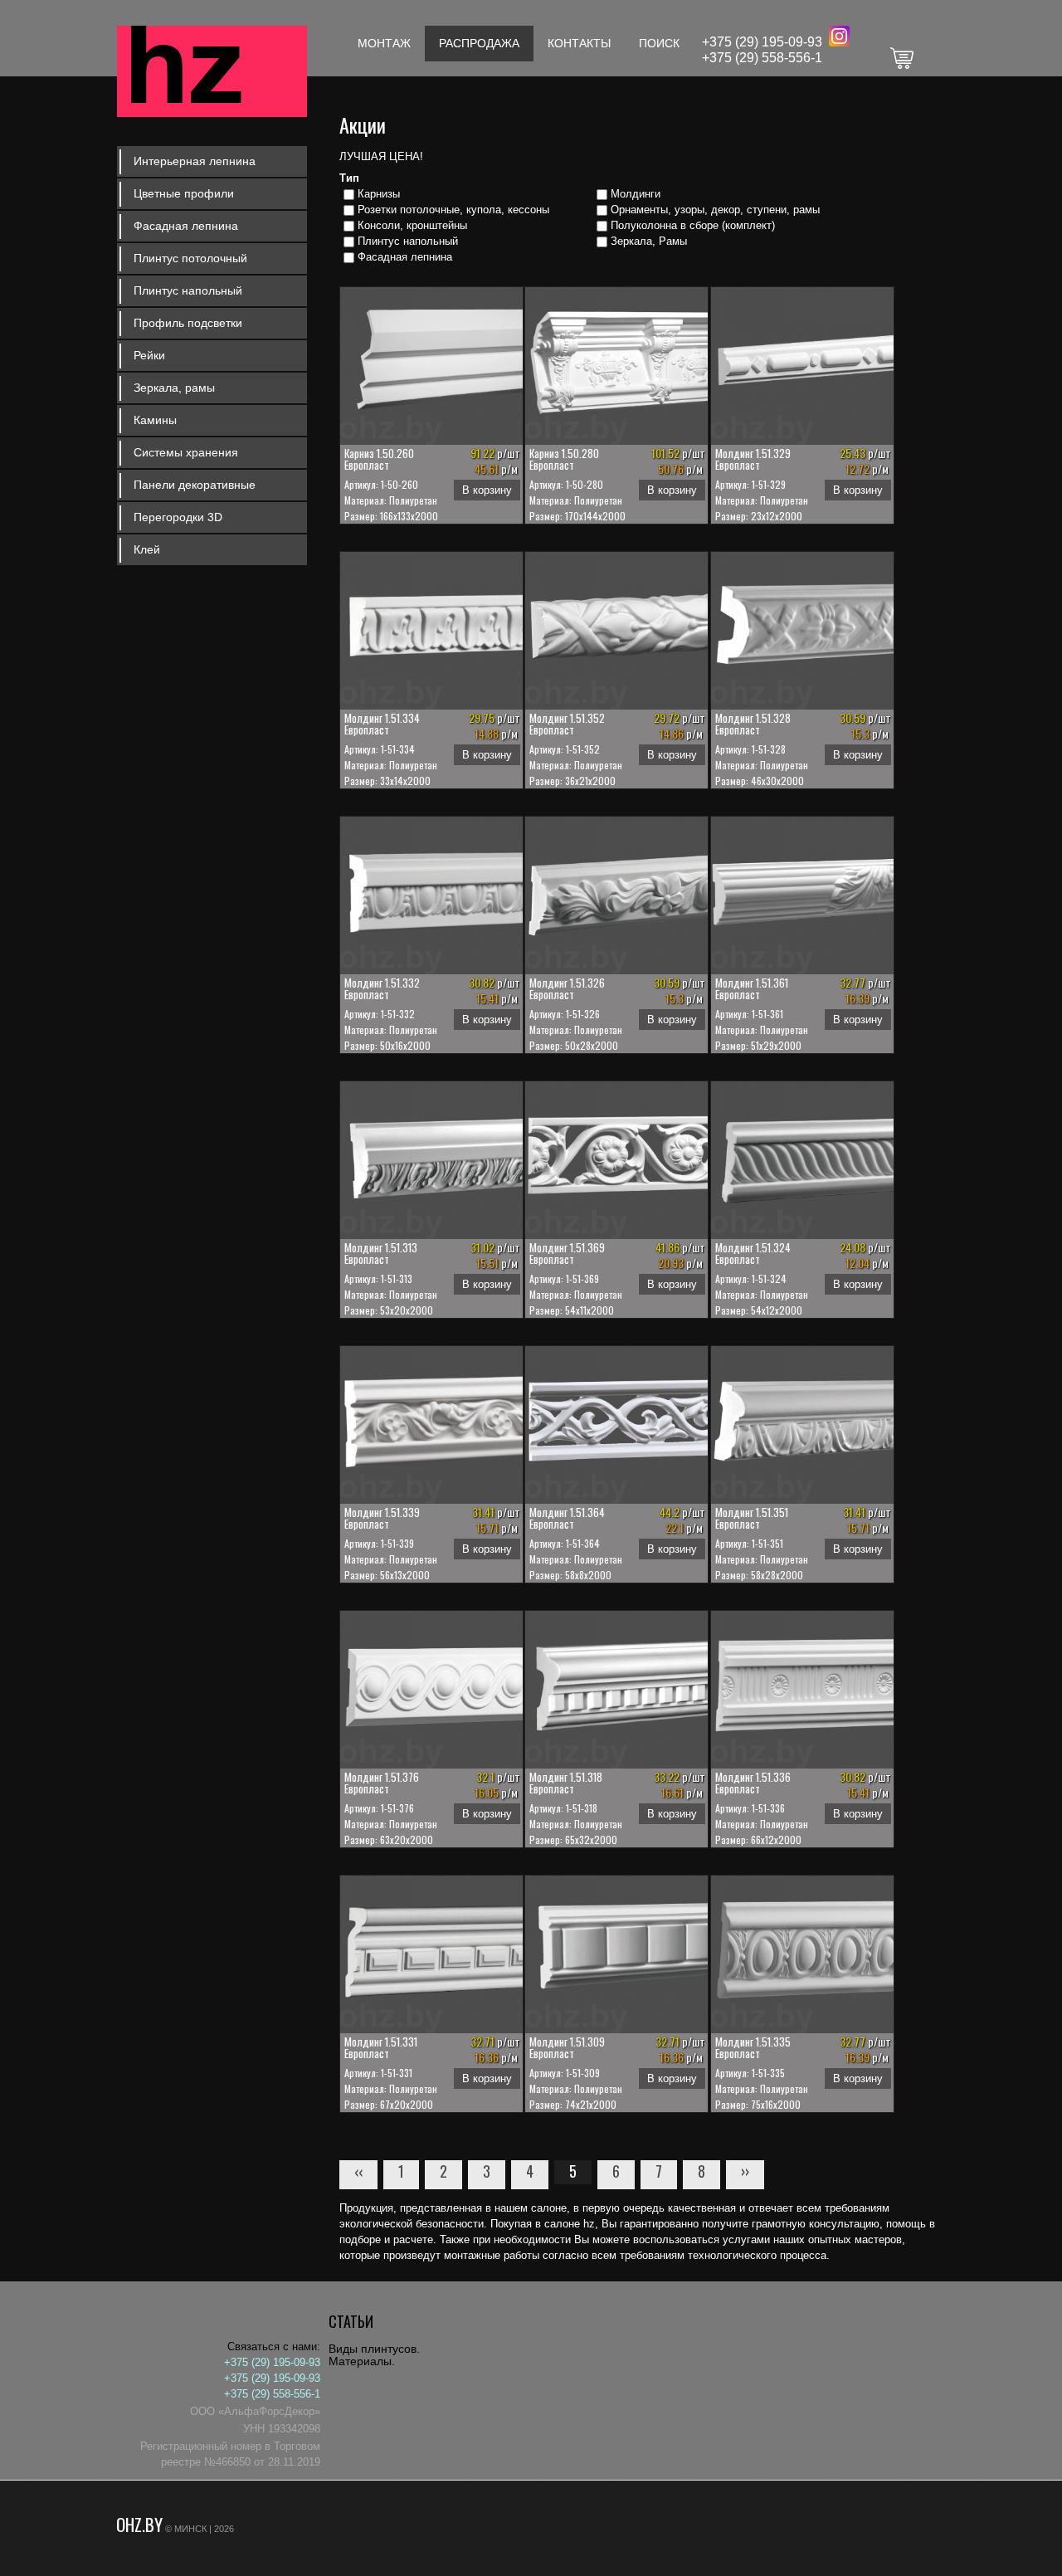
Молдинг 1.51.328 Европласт (753, 724)
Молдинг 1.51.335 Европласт (753, 2047)
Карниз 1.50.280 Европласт (564, 459)
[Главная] (212, 73)
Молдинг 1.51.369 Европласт (567, 1253)
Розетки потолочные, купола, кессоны (453, 210)
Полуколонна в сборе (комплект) (693, 225)
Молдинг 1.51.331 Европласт (381, 2047)
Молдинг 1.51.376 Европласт (382, 1783)
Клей (147, 549)
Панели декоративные (195, 485)
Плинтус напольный (188, 290)
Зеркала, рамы (174, 388)
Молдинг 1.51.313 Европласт (381, 1253)
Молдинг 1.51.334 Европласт (382, 724)
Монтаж (384, 43)
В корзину (487, 490)
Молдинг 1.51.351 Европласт (752, 1518)
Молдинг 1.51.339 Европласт (382, 1518)
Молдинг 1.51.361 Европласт (752, 988)
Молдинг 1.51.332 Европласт (382, 988)
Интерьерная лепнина (195, 161)
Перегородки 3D (178, 517)
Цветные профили (184, 193)
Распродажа (479, 43)
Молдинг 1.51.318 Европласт (566, 1783)
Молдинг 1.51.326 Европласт (567, 988)
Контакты (579, 43)
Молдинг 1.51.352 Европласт (567, 724)
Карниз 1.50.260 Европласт (379, 459)
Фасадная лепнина (186, 226)
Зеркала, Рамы (649, 241)
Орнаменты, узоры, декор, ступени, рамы (715, 210)
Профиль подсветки (188, 323)
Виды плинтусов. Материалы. (374, 2355)
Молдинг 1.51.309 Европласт (567, 2047)
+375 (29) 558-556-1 (762, 58)
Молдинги (636, 194)
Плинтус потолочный (190, 258)
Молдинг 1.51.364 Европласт (567, 1518)
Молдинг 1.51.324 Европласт (753, 1253)
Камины (155, 420)
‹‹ (358, 2171)
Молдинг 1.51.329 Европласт (753, 459)
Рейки (149, 355)
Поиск (659, 43)
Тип (349, 178)
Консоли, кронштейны (412, 225)
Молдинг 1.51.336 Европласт (753, 1783)
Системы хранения (186, 452)
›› (745, 2171)
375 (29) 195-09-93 (766, 42)
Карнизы (379, 194)
